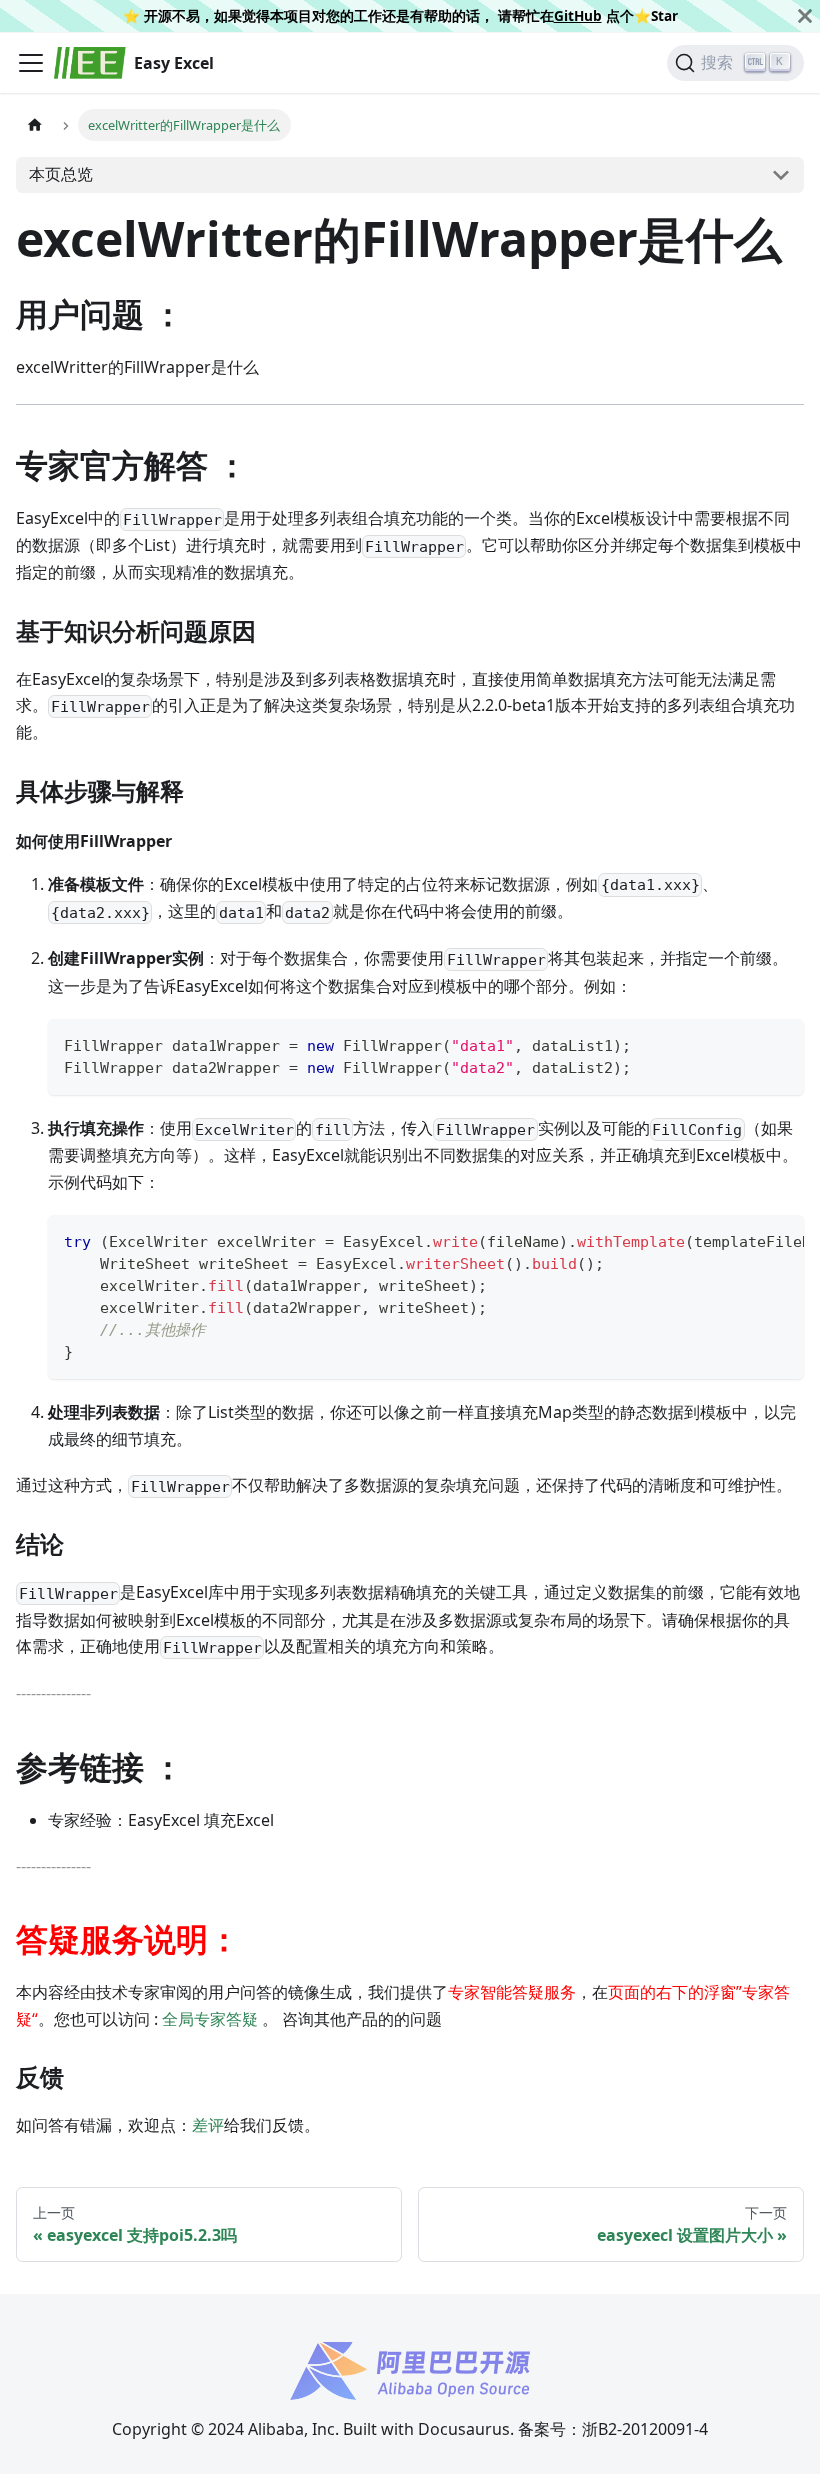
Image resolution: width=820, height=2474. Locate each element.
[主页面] (35, 124)
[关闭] (805, 16)
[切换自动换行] (743, 1240)
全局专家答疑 (210, 2019)
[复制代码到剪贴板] (779, 1043)
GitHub (578, 15)
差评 (208, 2125)
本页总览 (61, 174)
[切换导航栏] (31, 63)
